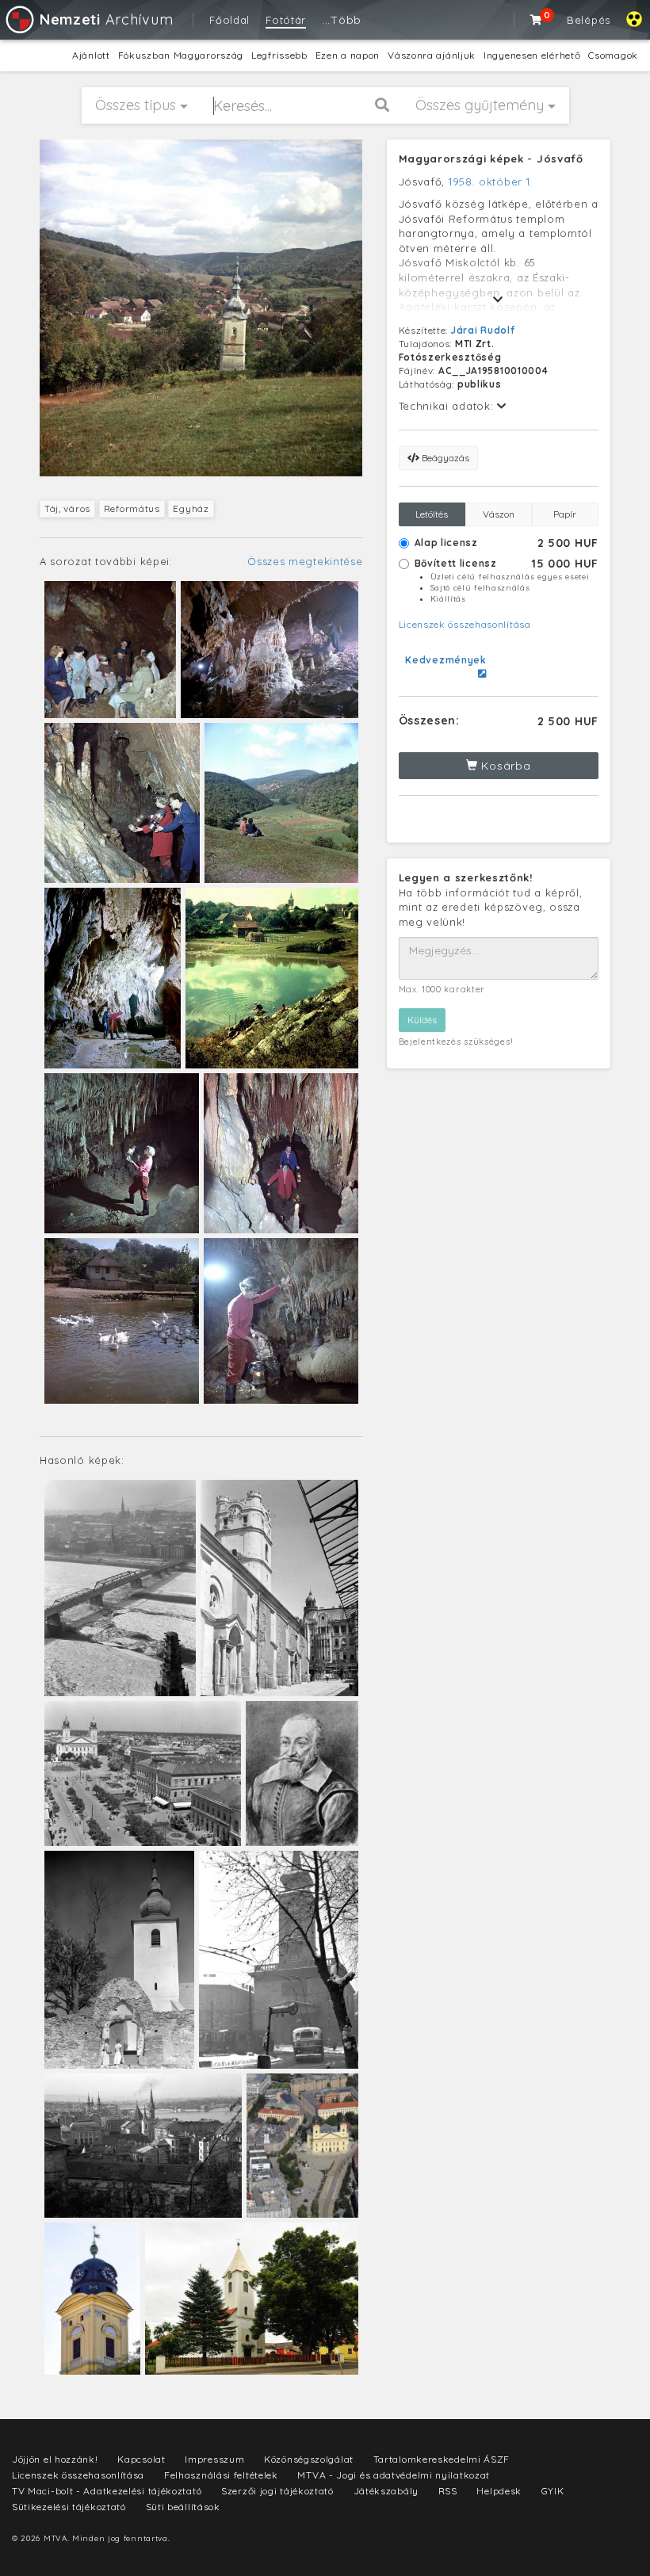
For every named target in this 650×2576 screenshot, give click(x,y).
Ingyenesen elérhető (532, 55)
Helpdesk (499, 2491)
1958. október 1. (491, 182)
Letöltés (432, 514)
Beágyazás (444, 458)
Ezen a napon (348, 55)
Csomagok (613, 55)
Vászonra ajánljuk (432, 55)
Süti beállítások (183, 2507)
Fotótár (286, 20)
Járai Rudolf (483, 330)
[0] (537, 20)
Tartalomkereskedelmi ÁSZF (442, 2459)
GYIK (553, 2491)
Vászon (499, 514)
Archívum (106, 19)
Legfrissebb (279, 55)
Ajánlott (91, 55)
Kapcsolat (141, 2459)
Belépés (589, 20)
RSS (448, 2491)
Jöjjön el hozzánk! (55, 2459)
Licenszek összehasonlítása (465, 624)
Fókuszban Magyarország (181, 55)
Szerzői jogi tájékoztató (277, 2491)
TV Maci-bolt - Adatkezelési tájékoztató (107, 2491)
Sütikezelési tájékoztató (69, 2507)
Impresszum (214, 2459)
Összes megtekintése (305, 561)
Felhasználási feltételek (221, 2475)
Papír (565, 514)
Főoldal (229, 20)
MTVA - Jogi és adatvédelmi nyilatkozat (394, 2475)
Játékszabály (386, 2491)
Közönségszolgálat (309, 2459)
